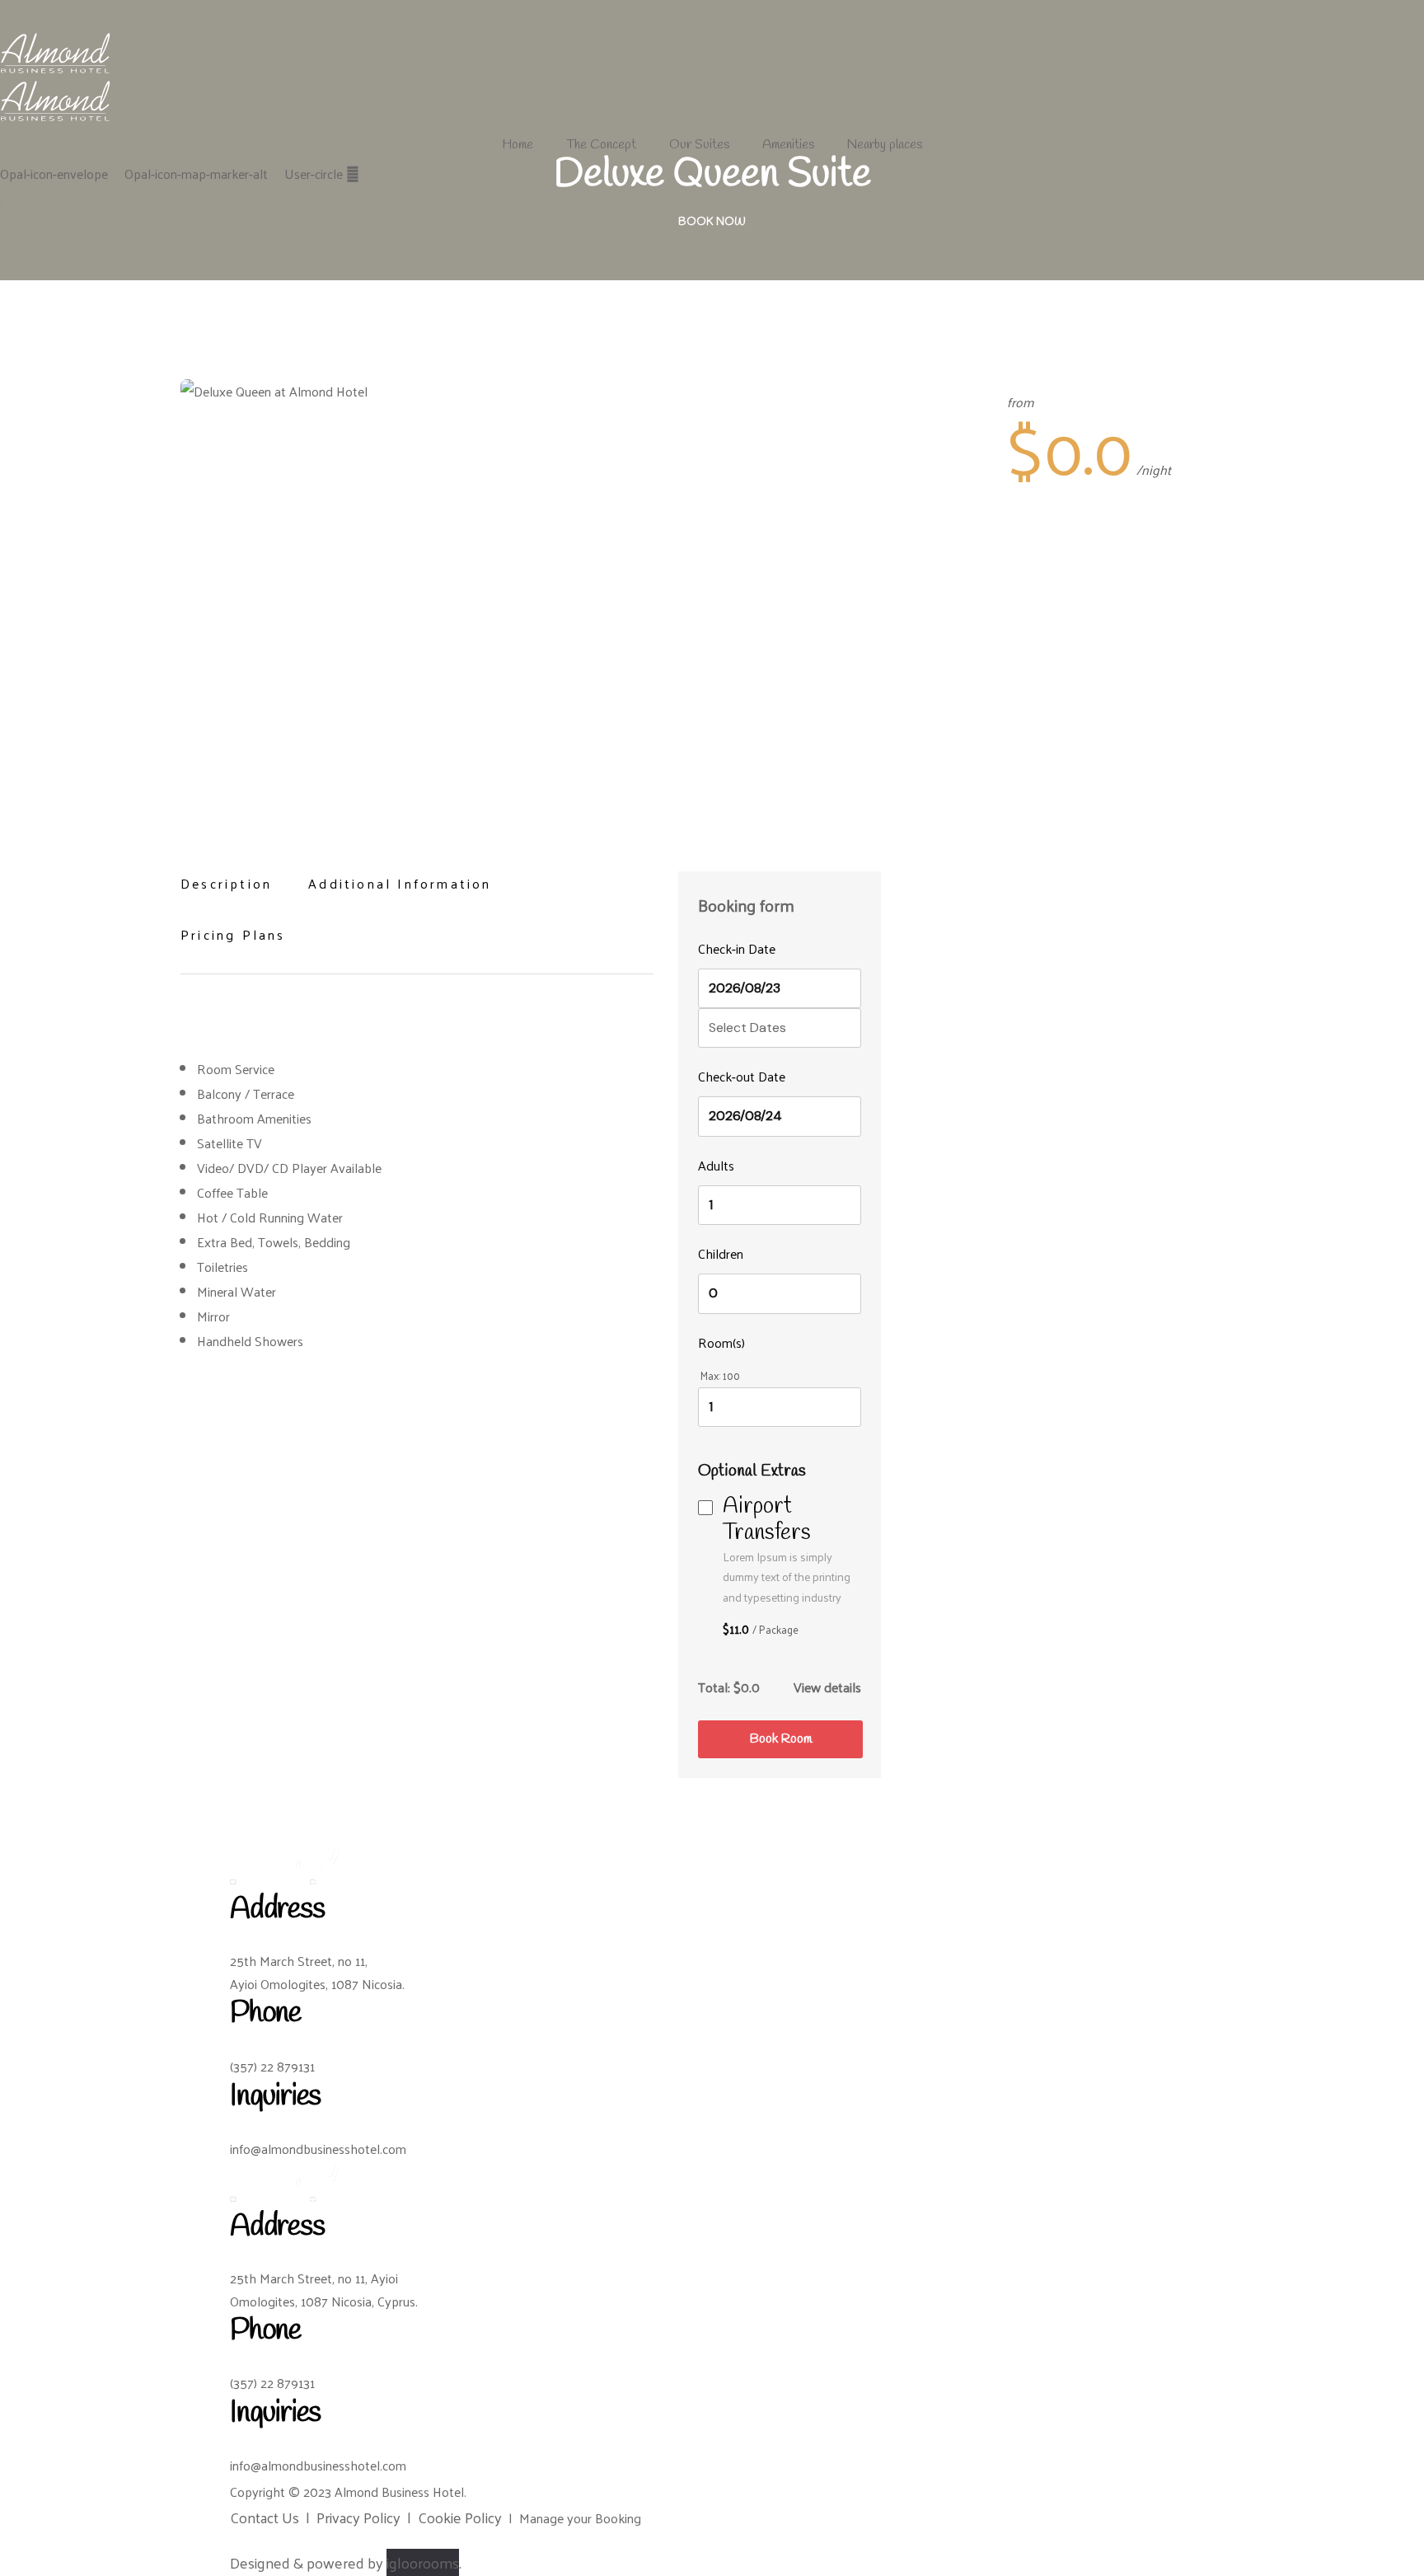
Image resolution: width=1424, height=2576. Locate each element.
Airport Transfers (767, 1520)
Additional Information (400, 883)
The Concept (601, 145)
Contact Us (265, 2517)
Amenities (788, 145)
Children (721, 1253)
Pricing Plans (233, 934)
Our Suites (699, 145)
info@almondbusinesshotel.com (318, 2149)
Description (226, 883)
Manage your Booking (580, 2518)
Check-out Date (742, 1076)
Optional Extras (754, 1471)
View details (827, 1687)
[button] (712, 224)
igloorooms (423, 2562)
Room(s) (721, 1342)
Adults (716, 1165)
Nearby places (885, 145)
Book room (781, 1739)
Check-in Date (737, 948)
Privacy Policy (358, 2517)
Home (518, 145)
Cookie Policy (460, 2517)
